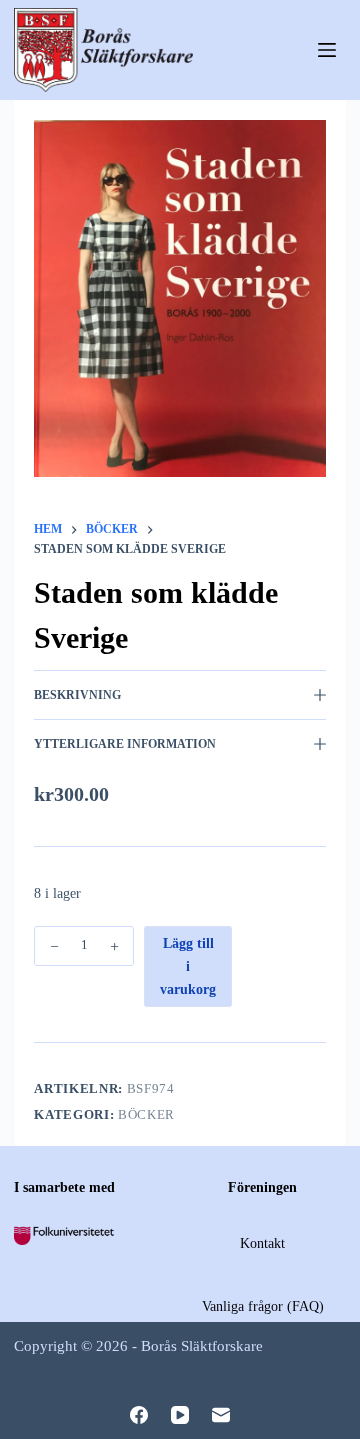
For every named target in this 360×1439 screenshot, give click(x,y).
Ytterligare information (125, 744)
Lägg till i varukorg (188, 966)
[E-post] (221, 1415)
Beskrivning (77, 695)
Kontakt (262, 1243)
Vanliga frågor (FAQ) (263, 1306)
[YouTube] (180, 1415)
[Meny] (327, 50)
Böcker (146, 1114)
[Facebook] (139, 1415)
